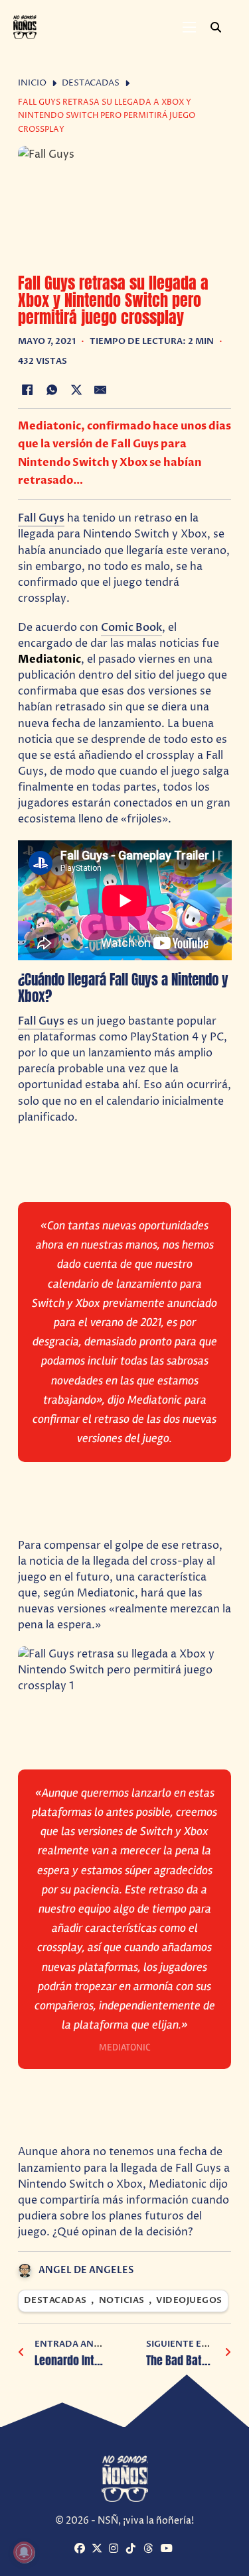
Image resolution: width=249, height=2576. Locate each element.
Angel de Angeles (86, 2270)
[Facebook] (28, 390)
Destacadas (91, 83)
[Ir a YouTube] (168, 2549)
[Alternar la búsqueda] (216, 27)
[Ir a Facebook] (81, 2549)
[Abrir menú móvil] (189, 27)
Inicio (32, 83)
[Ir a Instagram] (116, 2549)
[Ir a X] (99, 2549)
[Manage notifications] (24, 2552)
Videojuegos (189, 2301)
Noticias (122, 2301)
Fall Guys (41, 518)
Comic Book (131, 628)
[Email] (100, 390)
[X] (76, 390)
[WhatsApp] (52, 390)
